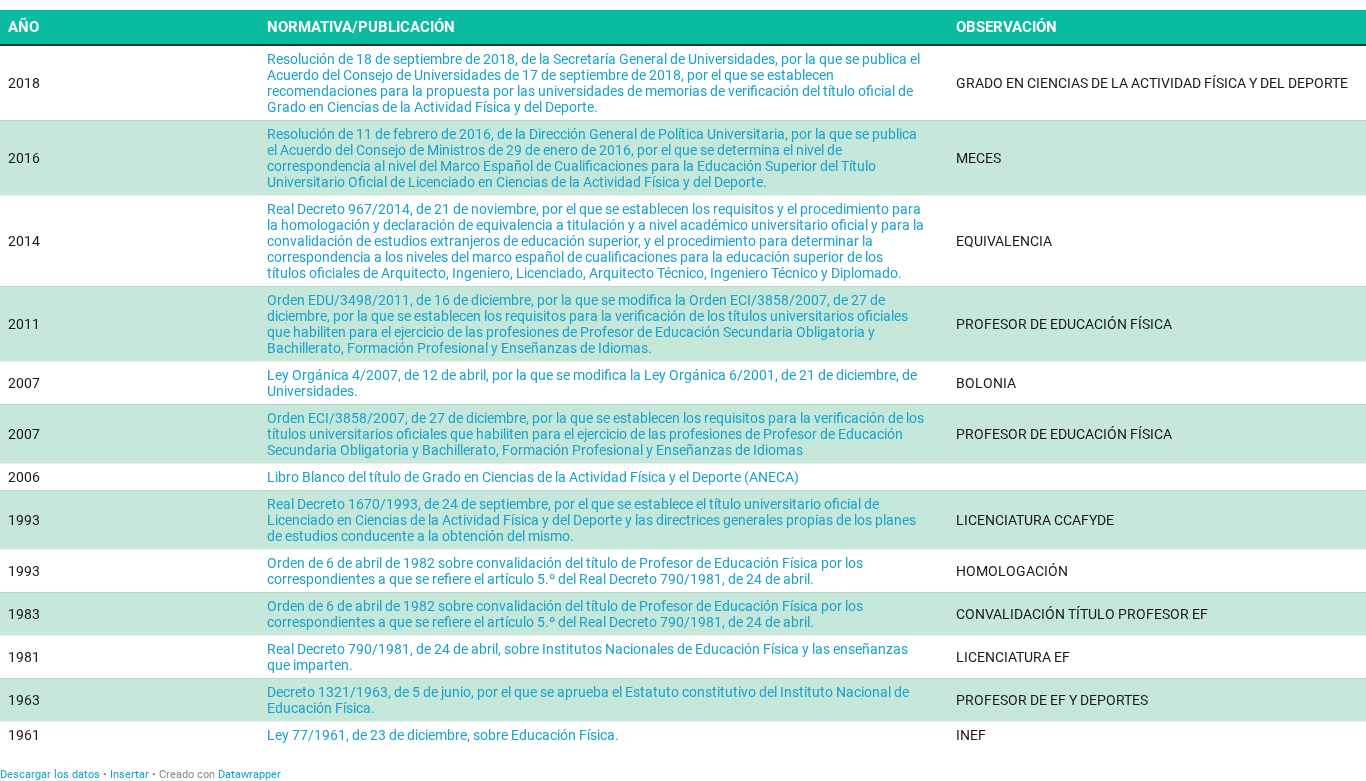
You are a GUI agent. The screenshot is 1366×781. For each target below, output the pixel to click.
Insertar (129, 774)
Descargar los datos (50, 774)
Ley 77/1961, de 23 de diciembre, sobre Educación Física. (443, 735)
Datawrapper (249, 774)
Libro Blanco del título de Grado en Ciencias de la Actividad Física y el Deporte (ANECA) (533, 477)
